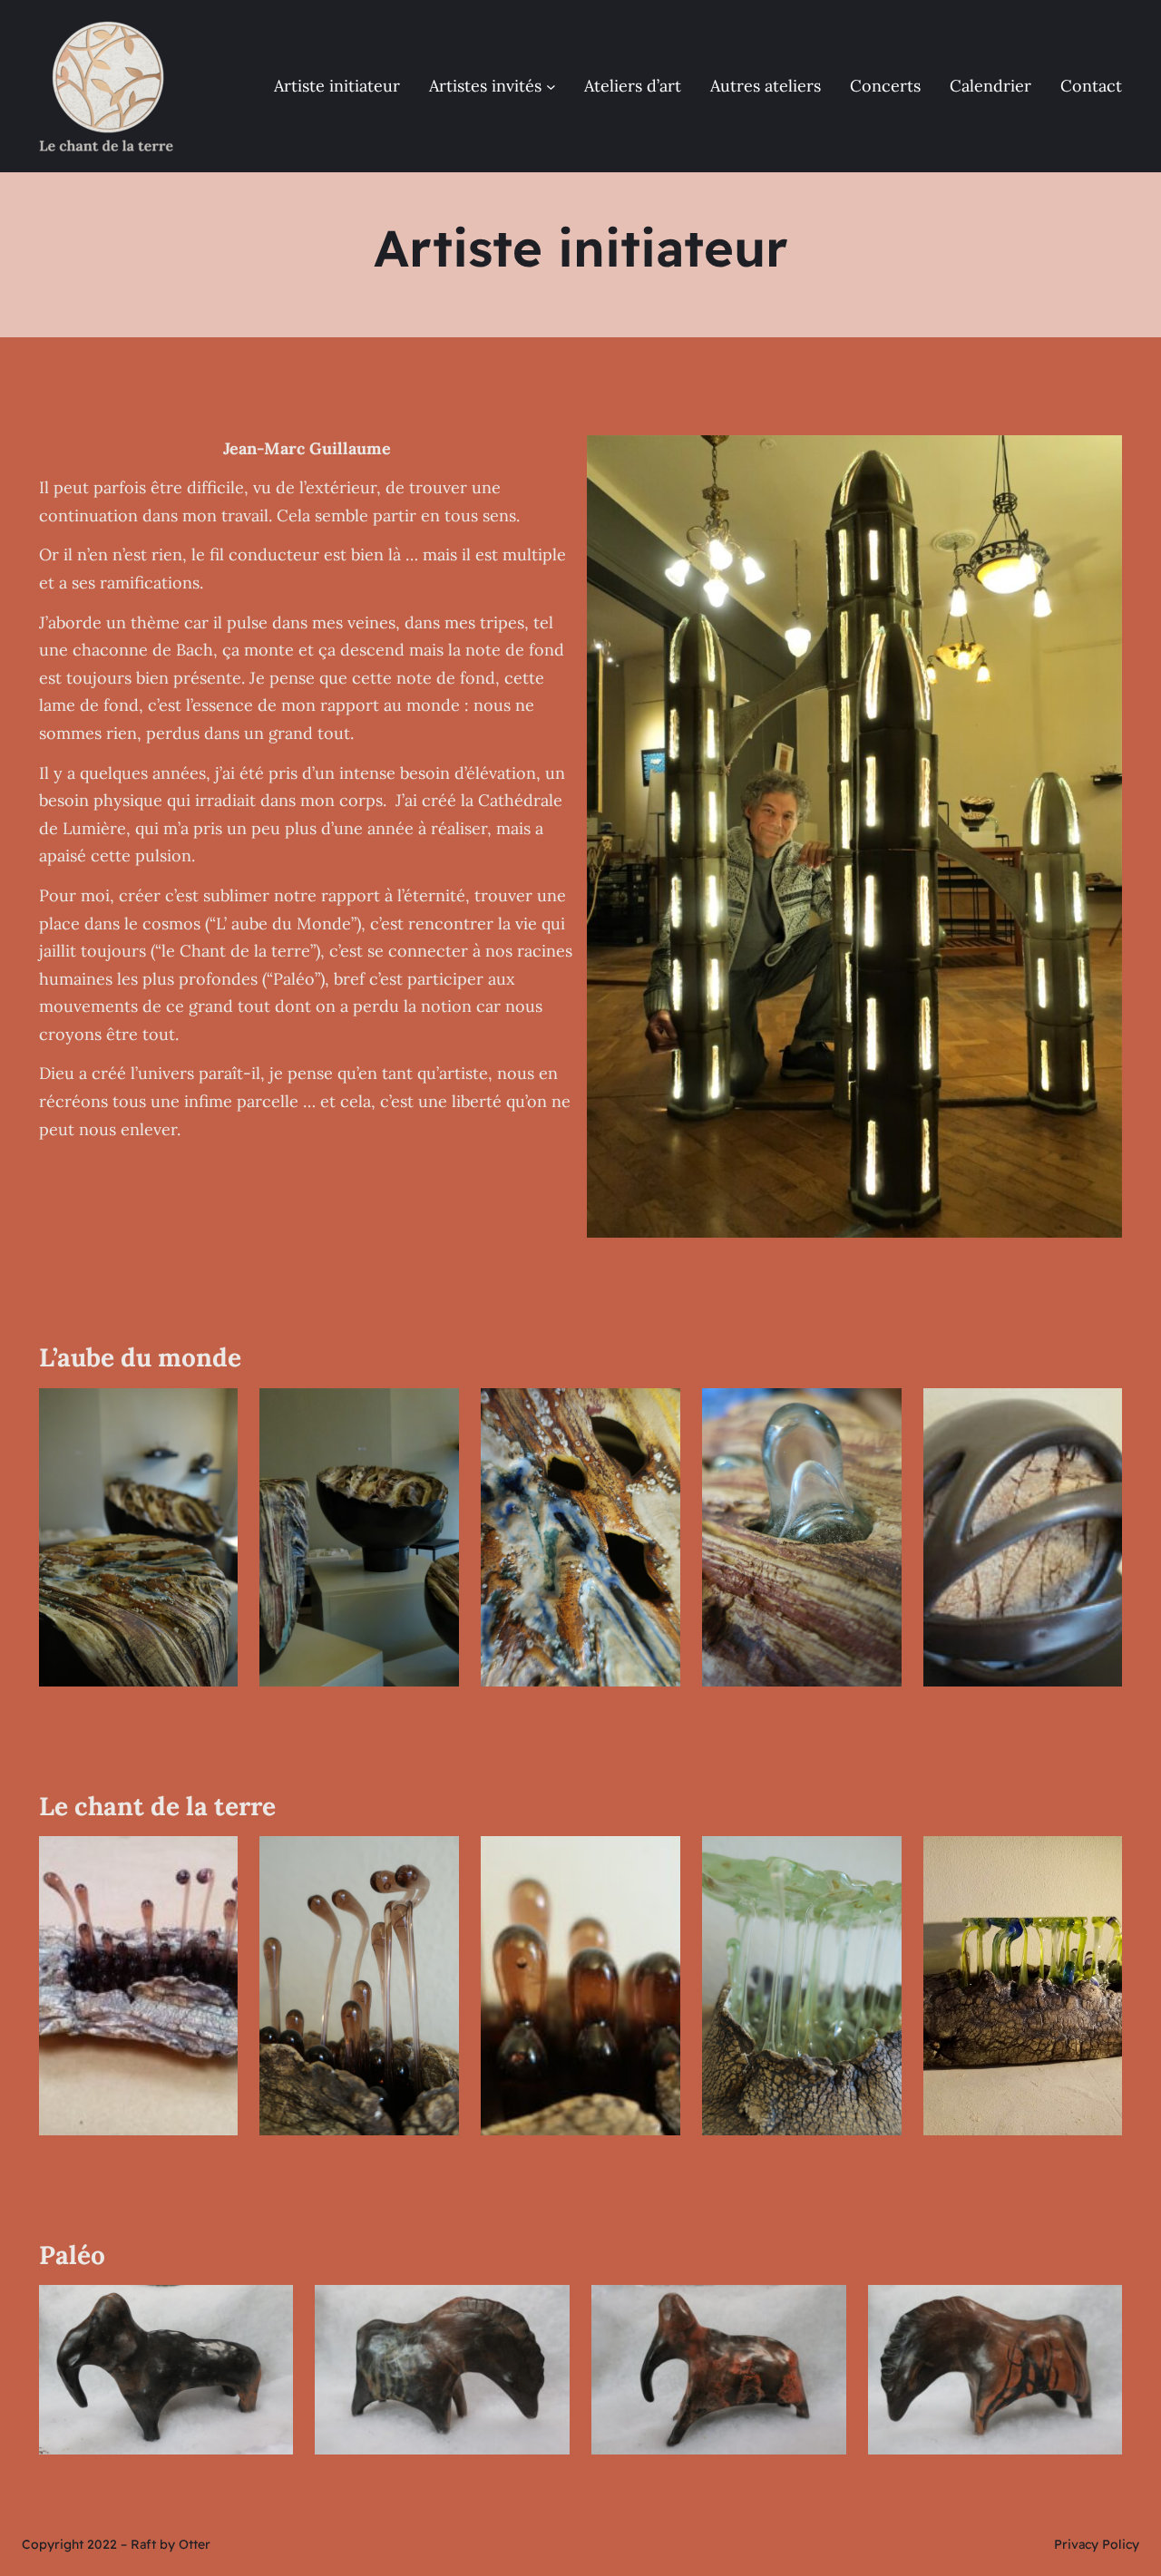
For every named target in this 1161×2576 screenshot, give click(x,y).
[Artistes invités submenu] (551, 87)
